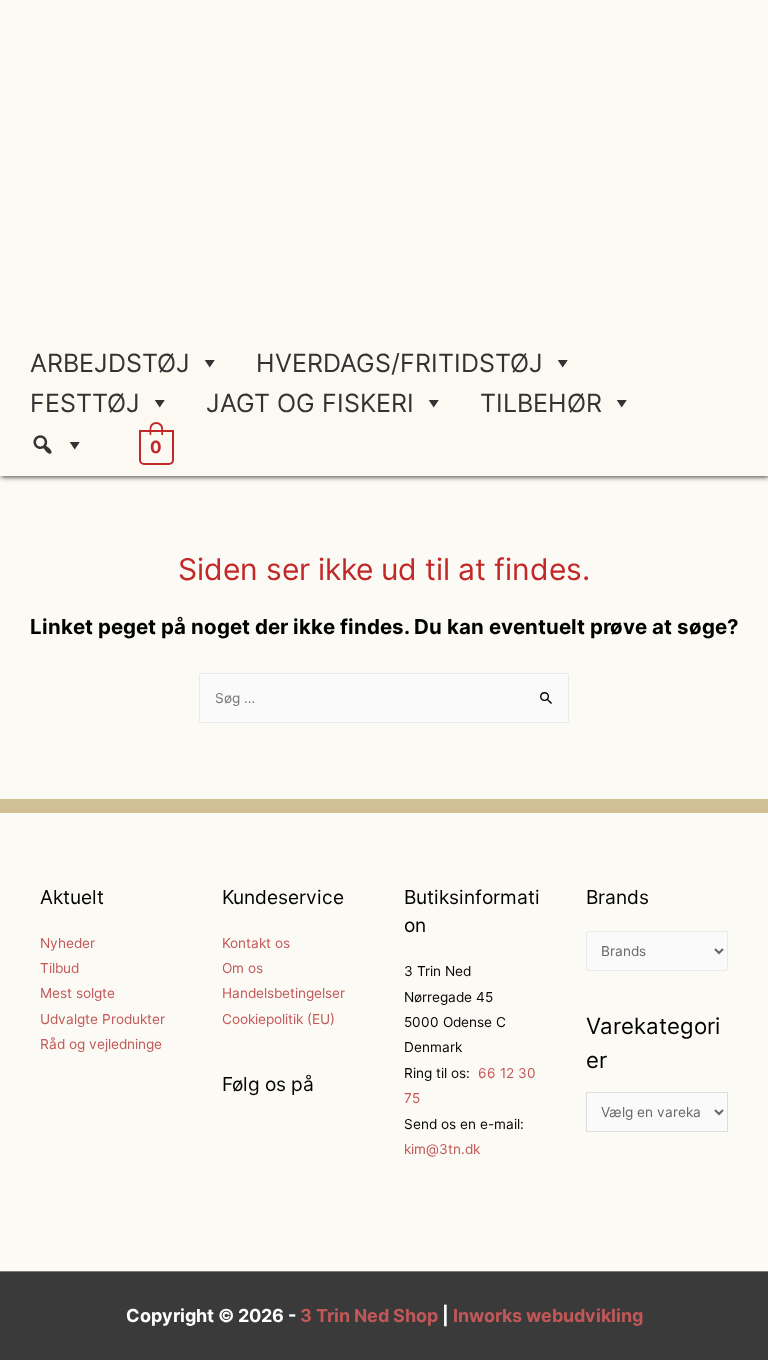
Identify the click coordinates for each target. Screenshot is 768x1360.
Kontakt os (256, 943)
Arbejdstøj (110, 363)
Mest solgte (77, 993)
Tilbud (59, 968)
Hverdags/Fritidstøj (399, 363)
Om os (242, 968)
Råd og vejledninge (101, 1044)
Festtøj (85, 403)
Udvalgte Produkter (102, 1019)
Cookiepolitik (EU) (278, 1019)
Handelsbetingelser (283, 993)
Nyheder (67, 943)
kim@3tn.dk (442, 1149)
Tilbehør (541, 403)
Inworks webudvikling (548, 1315)
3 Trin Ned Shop (369, 1315)
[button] (65, 445)
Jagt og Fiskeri (310, 403)
